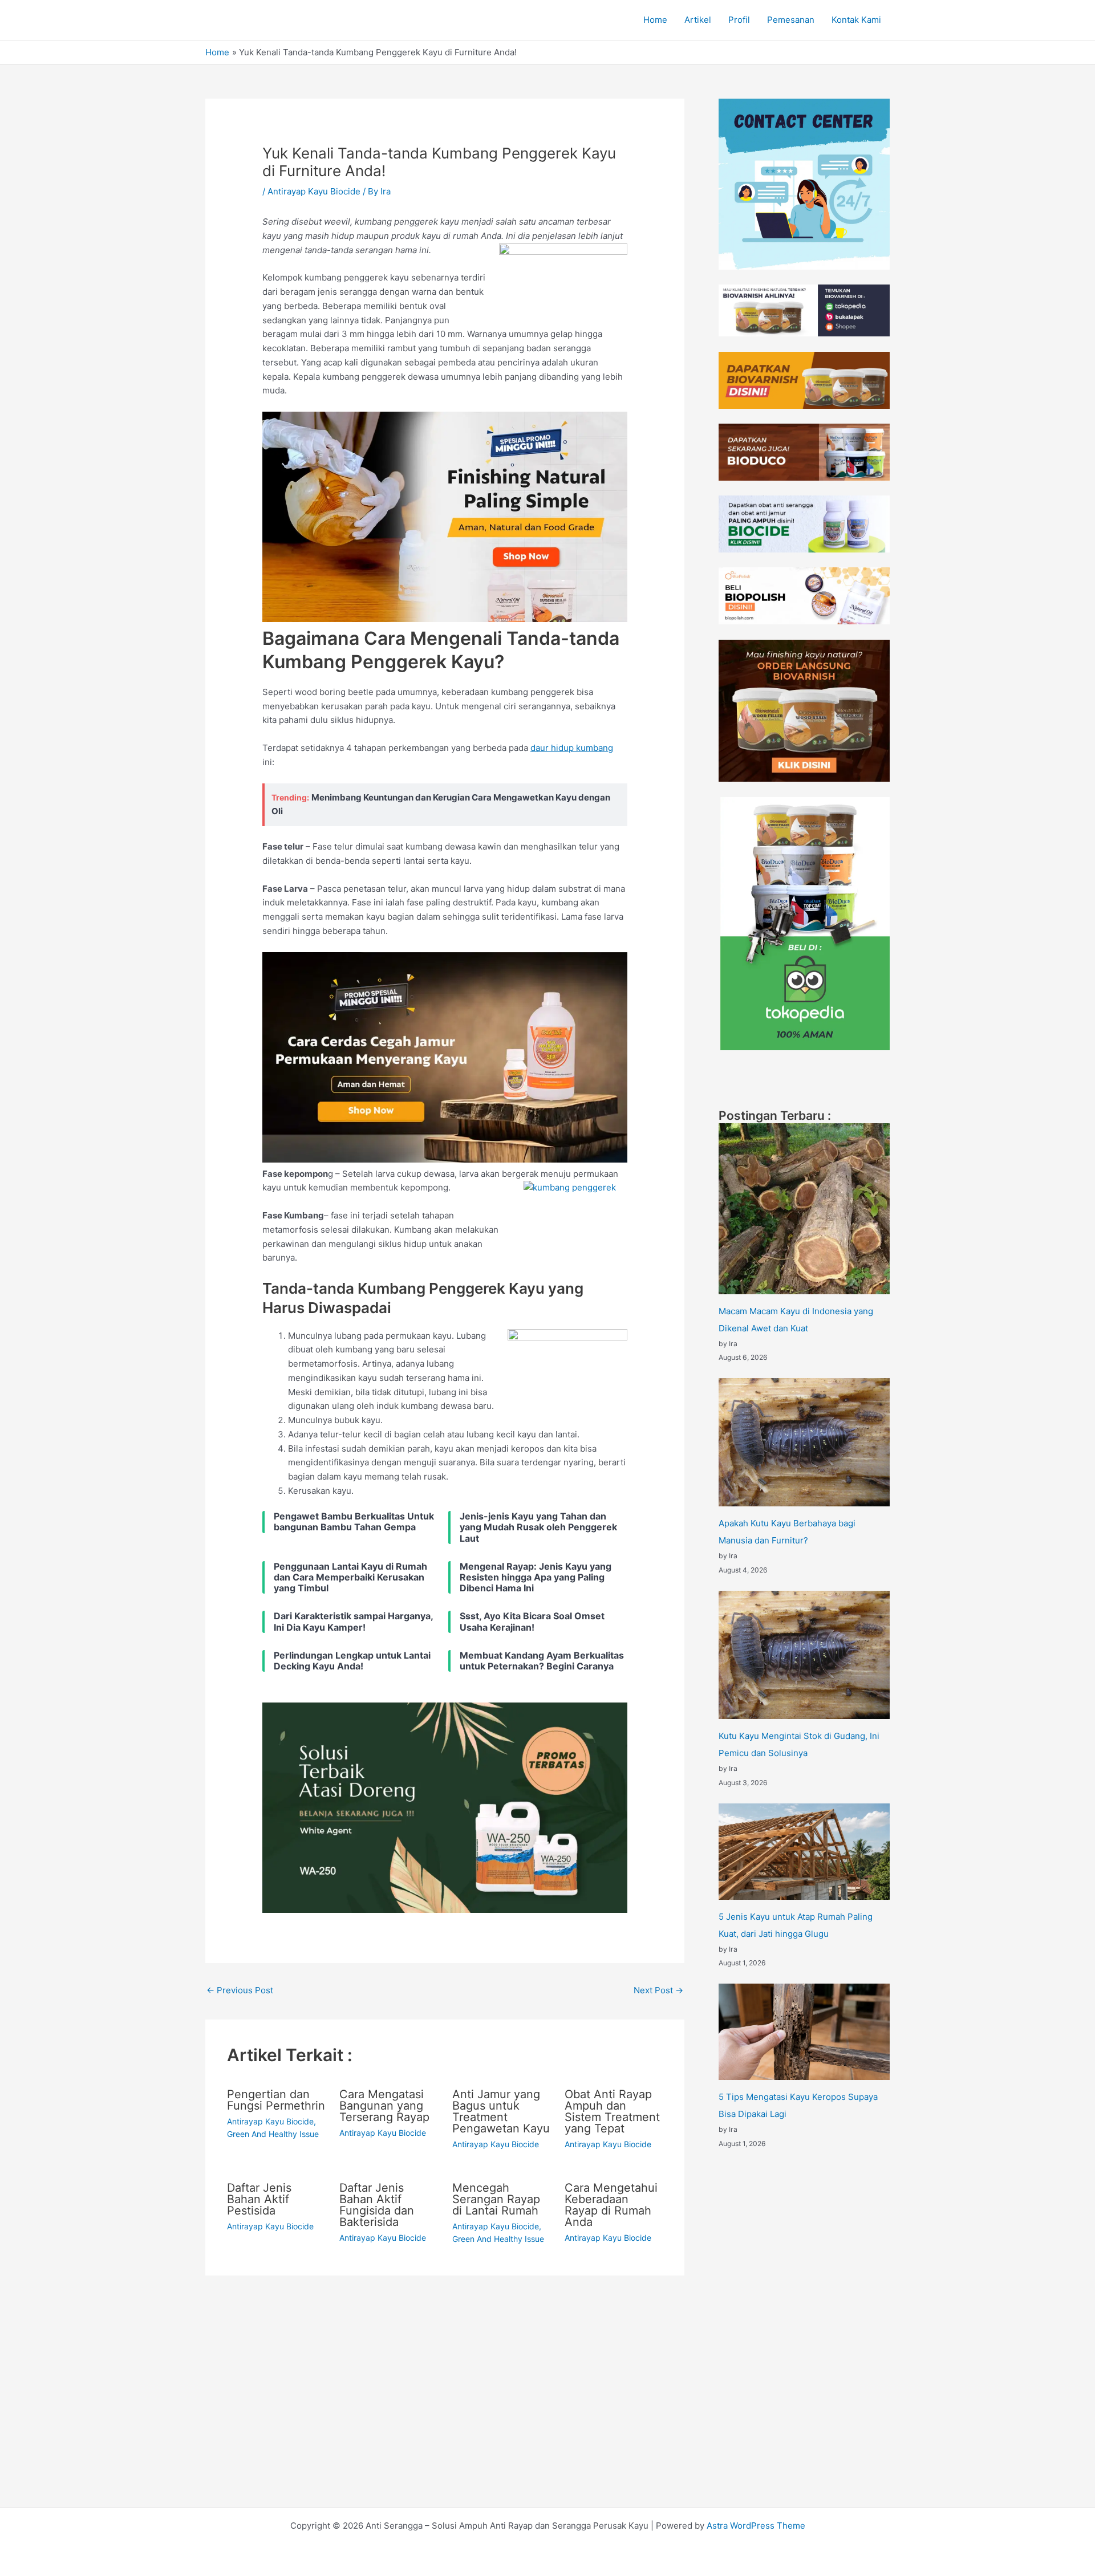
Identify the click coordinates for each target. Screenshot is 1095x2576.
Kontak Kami (856, 20)
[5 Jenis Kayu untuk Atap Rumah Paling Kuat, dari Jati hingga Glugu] (804, 1852)
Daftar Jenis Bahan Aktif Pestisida (259, 2199)
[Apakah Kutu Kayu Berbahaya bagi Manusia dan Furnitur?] (804, 1442)
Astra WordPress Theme (756, 2526)
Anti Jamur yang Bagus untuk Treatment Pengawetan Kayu (501, 2111)
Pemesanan (791, 20)
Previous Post (240, 1990)
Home (655, 20)
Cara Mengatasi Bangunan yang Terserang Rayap (384, 2106)
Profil (739, 20)
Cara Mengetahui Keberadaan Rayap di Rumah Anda (611, 2205)
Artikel (698, 20)
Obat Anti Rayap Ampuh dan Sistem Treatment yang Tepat (612, 2111)
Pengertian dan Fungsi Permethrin (276, 2100)
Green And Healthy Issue (273, 2134)
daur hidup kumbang (572, 748)
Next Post (658, 1990)
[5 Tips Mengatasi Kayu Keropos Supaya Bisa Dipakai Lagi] (804, 2032)
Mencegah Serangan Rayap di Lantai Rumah (496, 2199)
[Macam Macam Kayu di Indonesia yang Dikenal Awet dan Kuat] (804, 1209)
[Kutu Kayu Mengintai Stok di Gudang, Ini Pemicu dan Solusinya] (804, 1655)
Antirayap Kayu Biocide (314, 191)
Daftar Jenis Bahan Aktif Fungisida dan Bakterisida (377, 2205)
